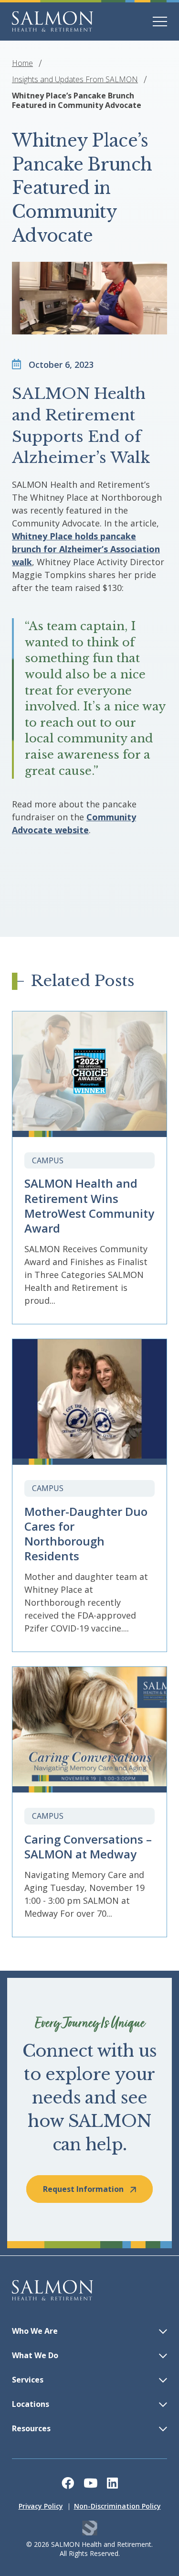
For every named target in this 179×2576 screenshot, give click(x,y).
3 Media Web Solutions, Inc (89, 2528)
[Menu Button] (160, 21)
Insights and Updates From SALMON (75, 79)
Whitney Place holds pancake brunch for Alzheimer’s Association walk (86, 549)
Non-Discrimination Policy (117, 2506)
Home (22, 63)
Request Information (83, 2189)
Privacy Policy (41, 2506)
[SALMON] (53, 21)
